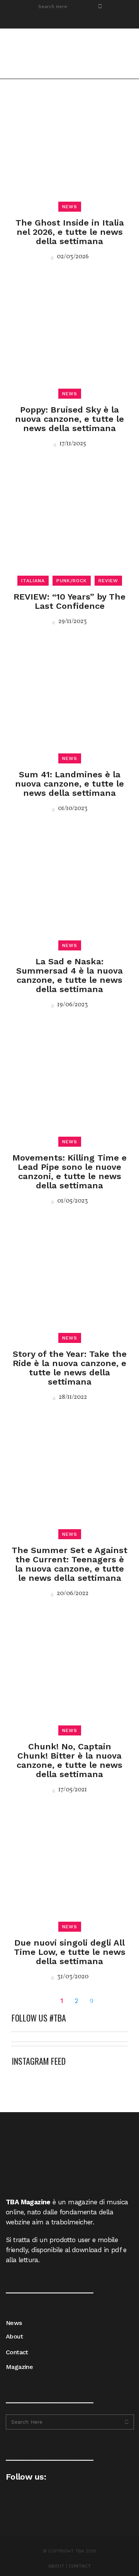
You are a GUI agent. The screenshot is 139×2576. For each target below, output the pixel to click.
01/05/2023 (72, 1201)
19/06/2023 (72, 1005)
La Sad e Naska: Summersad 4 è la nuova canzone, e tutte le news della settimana (69, 975)
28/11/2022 (72, 1397)
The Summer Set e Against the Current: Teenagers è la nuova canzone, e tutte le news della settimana (69, 1564)
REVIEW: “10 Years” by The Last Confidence (69, 601)
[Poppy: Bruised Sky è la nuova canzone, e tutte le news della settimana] (69, 335)
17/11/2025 (72, 444)
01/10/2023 (72, 809)
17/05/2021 (72, 1790)
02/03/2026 (72, 257)
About (14, 2336)
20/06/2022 (72, 1594)
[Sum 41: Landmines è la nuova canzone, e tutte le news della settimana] (69, 700)
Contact (17, 2352)
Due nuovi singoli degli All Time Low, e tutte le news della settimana (70, 1952)
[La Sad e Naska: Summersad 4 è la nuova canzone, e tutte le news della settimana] (69, 887)
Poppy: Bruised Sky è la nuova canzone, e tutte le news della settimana (69, 419)
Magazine (19, 2367)
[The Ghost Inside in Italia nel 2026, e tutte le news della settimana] (69, 148)
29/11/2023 (72, 622)
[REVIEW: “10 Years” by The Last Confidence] (69, 522)
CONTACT (80, 2566)
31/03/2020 (72, 1977)
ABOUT (56, 2566)
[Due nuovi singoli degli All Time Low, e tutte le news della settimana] (69, 1868)
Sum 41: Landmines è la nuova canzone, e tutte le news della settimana (69, 784)
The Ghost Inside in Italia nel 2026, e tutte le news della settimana (70, 232)
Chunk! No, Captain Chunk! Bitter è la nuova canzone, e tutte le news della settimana (69, 1760)
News (14, 2323)
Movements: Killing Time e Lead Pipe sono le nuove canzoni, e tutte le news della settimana (69, 1172)
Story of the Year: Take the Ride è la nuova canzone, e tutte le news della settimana (70, 1368)
